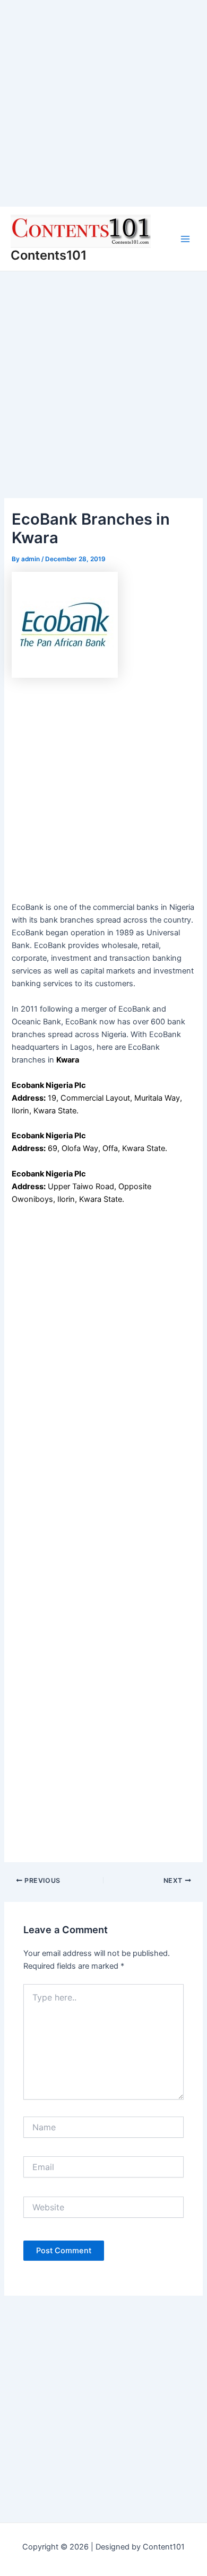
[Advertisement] (103, 103)
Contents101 (49, 255)
